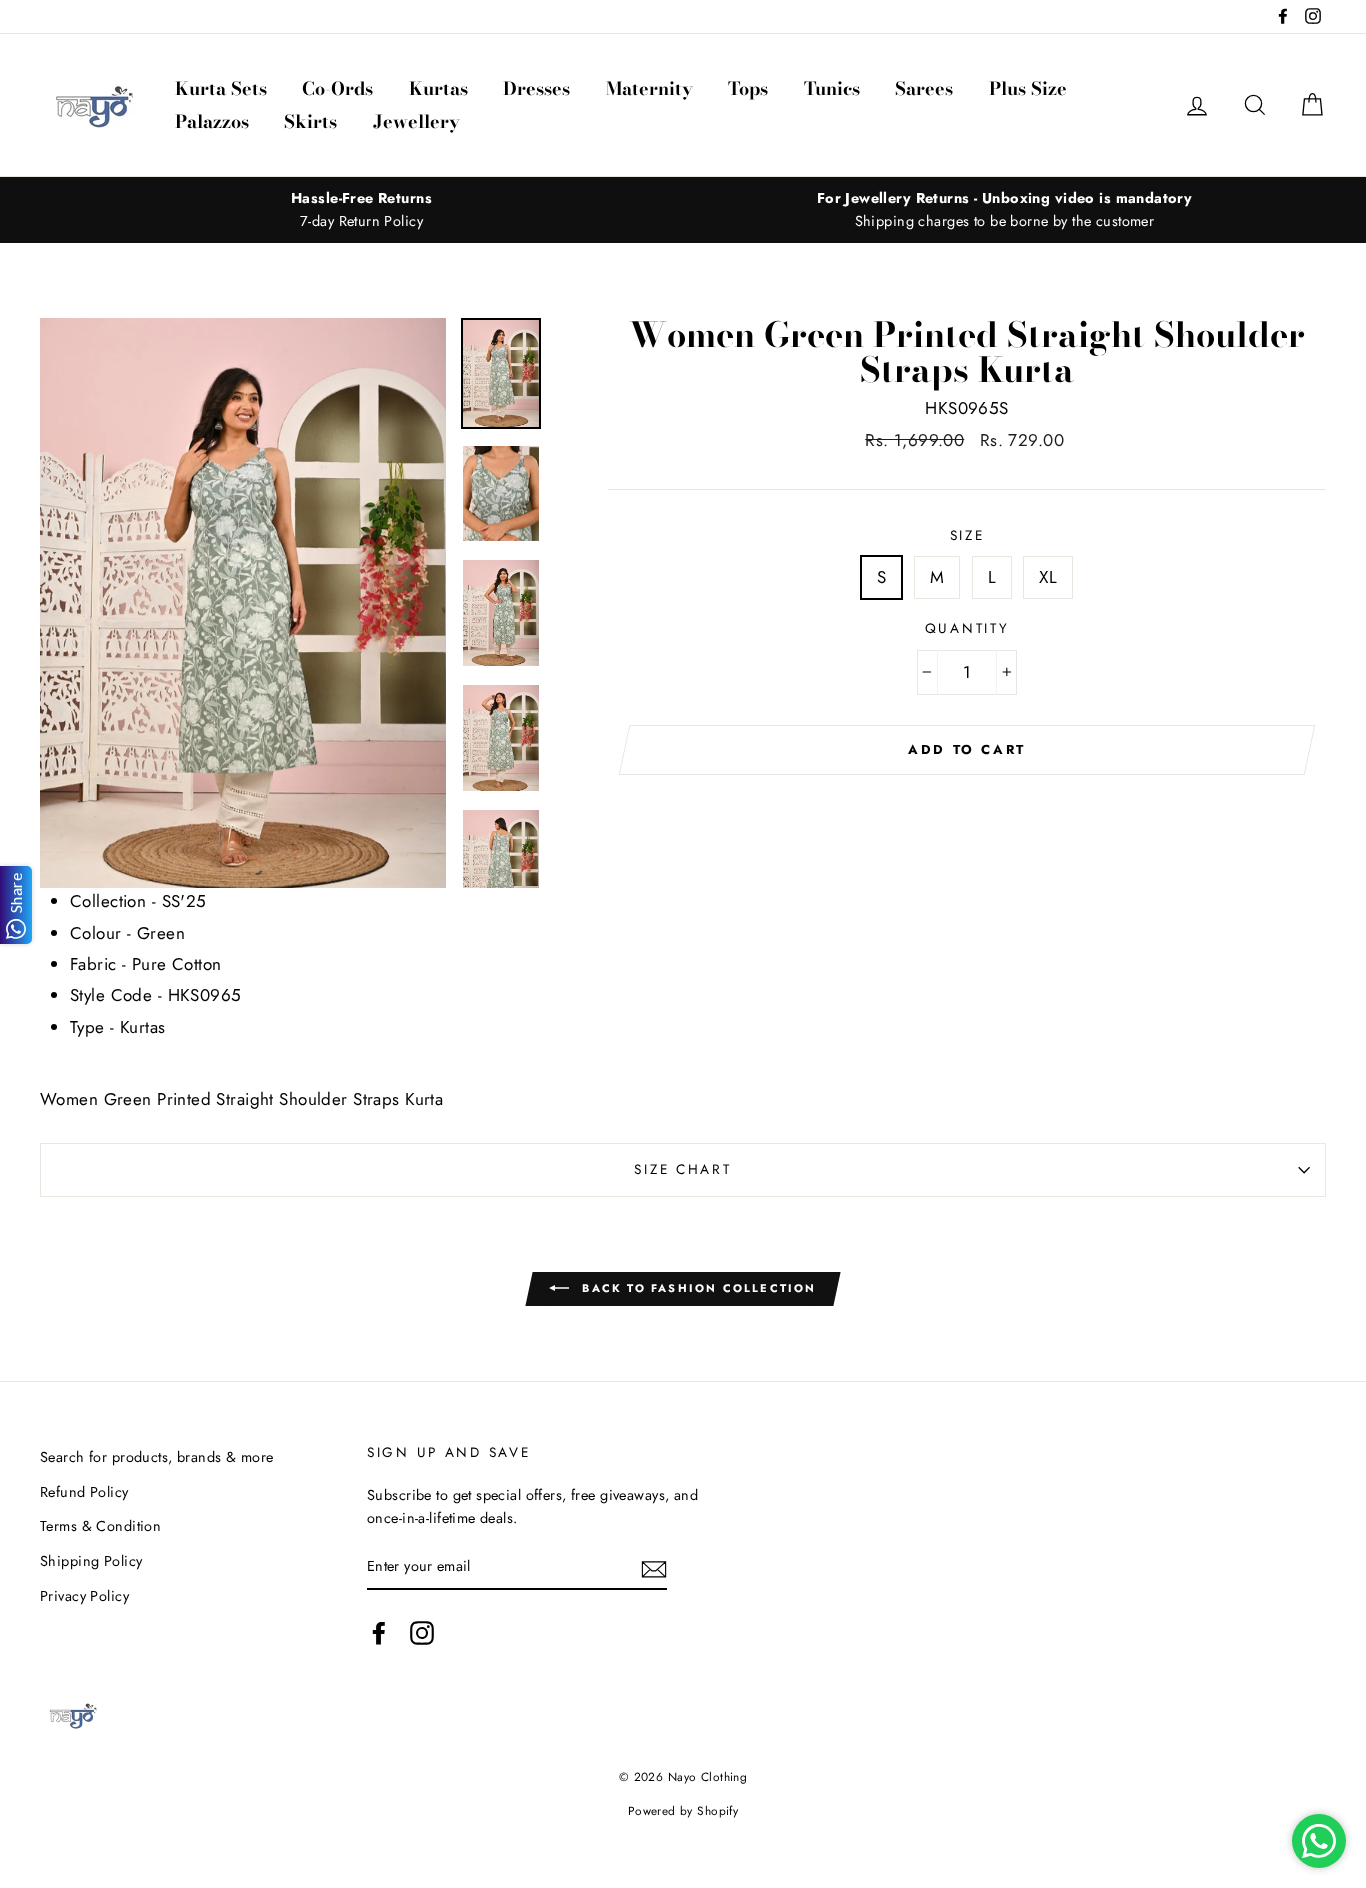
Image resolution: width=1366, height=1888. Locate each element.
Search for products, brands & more (156, 1457)
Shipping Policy (91, 1561)
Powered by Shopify (683, 1810)
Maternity (649, 88)
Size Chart (682, 1169)
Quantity (967, 628)
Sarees (924, 88)
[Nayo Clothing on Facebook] (379, 1632)
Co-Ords (337, 88)
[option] (361, 210)
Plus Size (1028, 88)
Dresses (536, 88)
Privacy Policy (84, 1596)
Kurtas (438, 88)
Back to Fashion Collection (696, 1288)
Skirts (310, 121)
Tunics (832, 88)
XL (1048, 577)
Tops (748, 88)
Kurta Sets (221, 88)
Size (967, 535)
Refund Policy (84, 1492)
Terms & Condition (100, 1526)
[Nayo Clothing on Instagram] (422, 1632)
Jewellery (416, 121)
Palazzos (212, 121)
